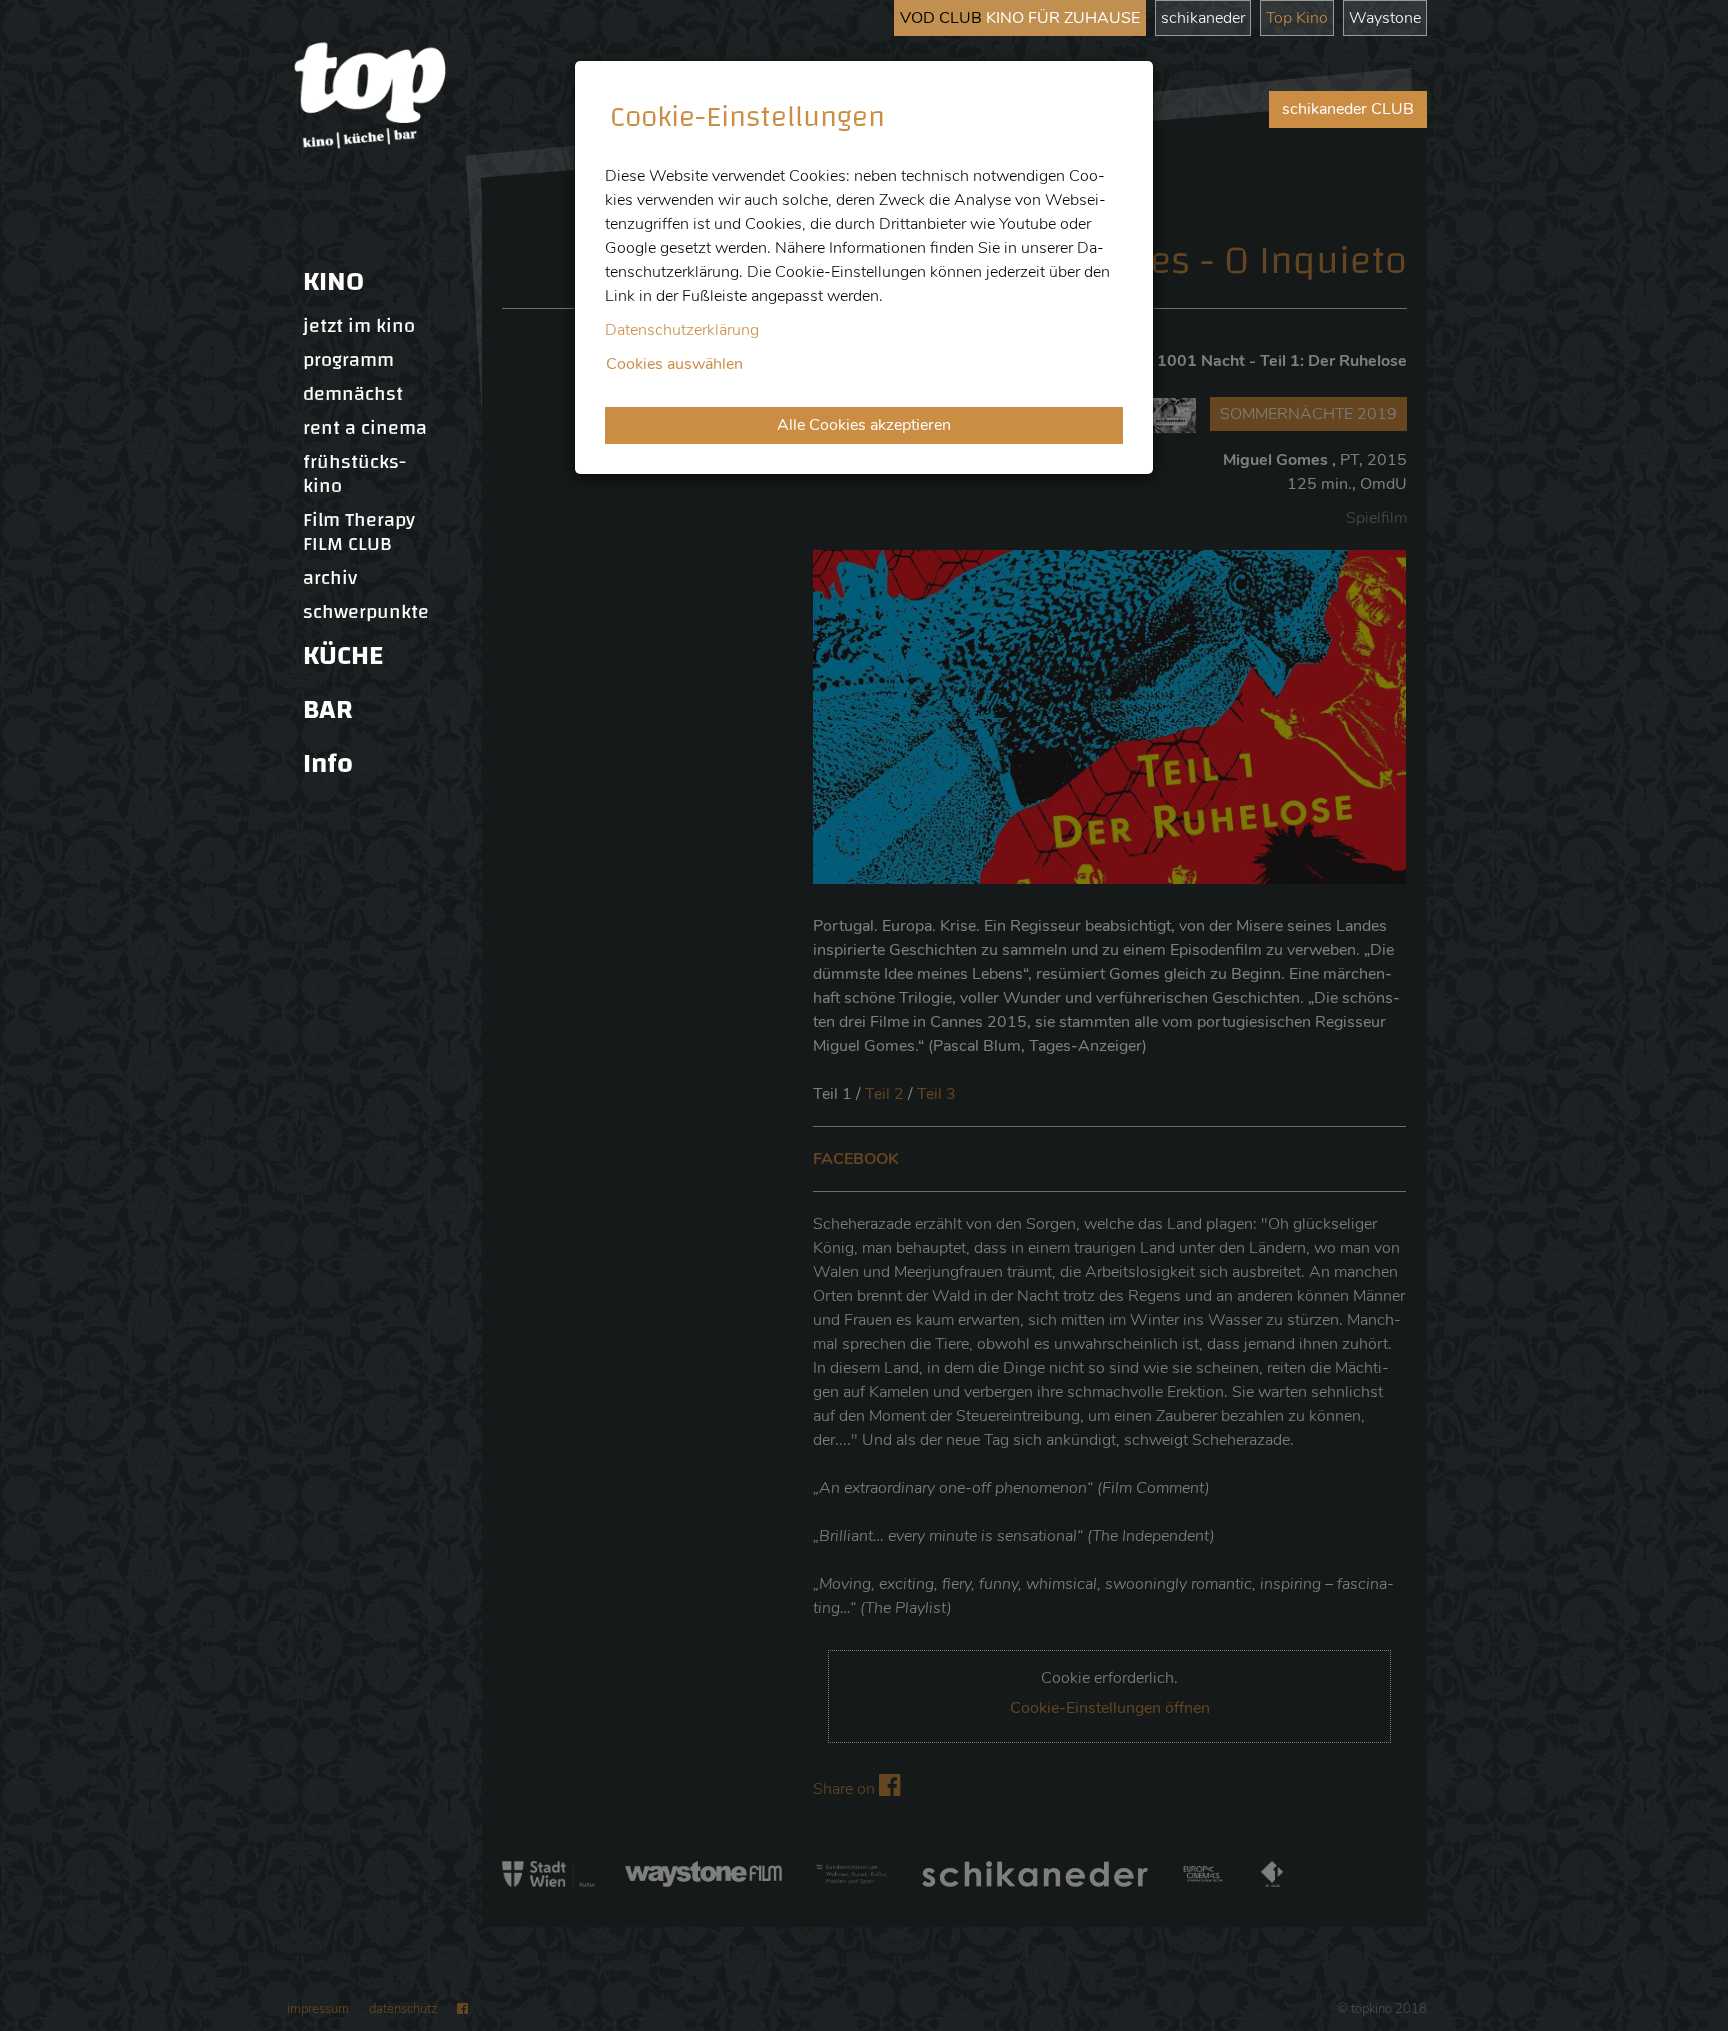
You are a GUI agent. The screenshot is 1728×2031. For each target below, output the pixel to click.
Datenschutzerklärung (682, 330)
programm (348, 360)
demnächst (353, 394)
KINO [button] (333, 281)
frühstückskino (354, 474)
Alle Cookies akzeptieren (864, 425)
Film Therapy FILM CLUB (359, 532)
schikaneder (1203, 18)
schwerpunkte (366, 612)
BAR (328, 709)
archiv (330, 578)
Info (328, 763)
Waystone (1385, 18)
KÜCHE (343, 655)
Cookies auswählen (674, 364)
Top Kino (1297, 18)
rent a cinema (365, 428)
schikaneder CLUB (1348, 109)
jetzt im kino (359, 326)
